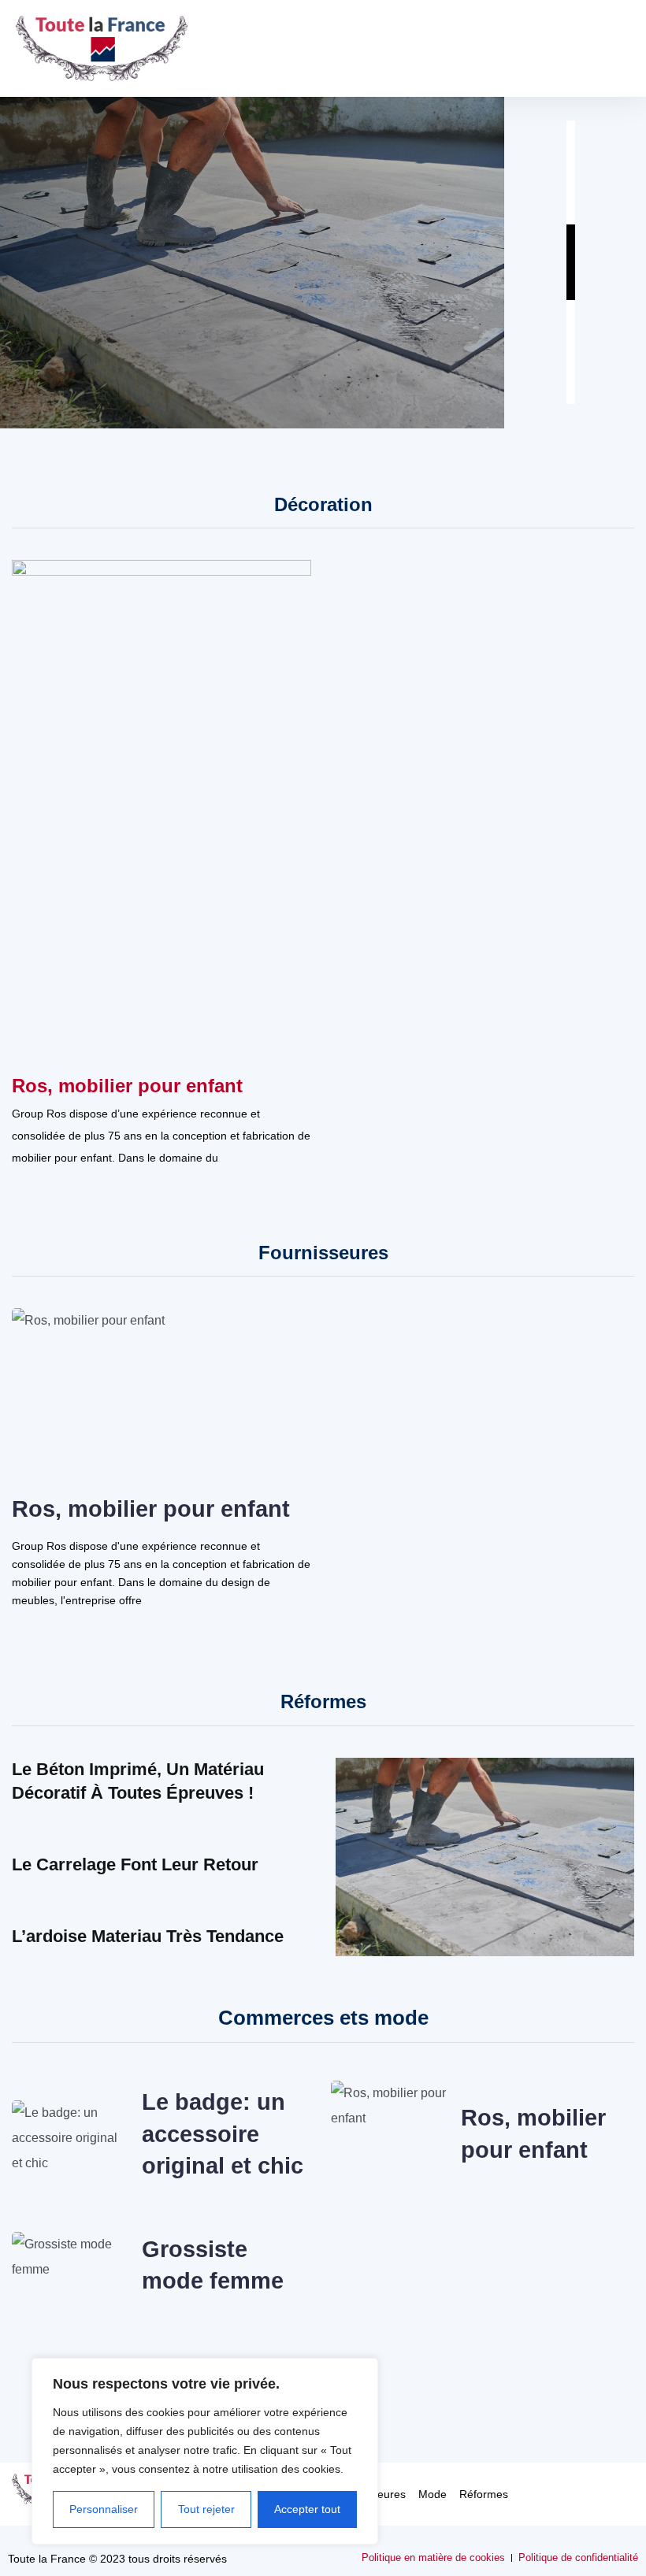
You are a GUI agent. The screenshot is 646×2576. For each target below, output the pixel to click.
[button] (619, 48)
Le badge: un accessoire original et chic (223, 2134)
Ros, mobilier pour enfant (127, 1086)
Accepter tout (307, 2509)
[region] (205, 2451)
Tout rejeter (206, 2509)
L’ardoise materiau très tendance (148, 1936)
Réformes (484, 2494)
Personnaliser (104, 2509)
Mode (433, 2494)
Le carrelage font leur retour (135, 1864)
